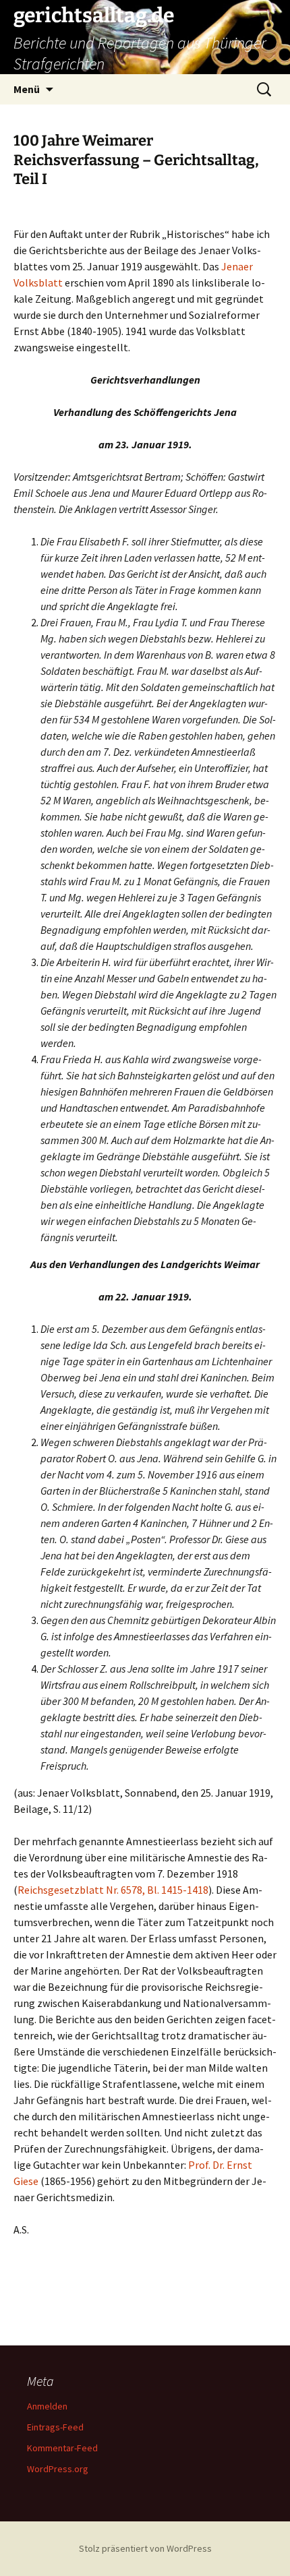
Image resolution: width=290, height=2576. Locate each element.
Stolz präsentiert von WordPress (145, 2548)
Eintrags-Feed (55, 2427)
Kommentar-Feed (62, 2448)
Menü (27, 89)
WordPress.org (58, 2469)
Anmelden (47, 2406)
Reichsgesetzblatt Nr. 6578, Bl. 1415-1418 (113, 1890)
